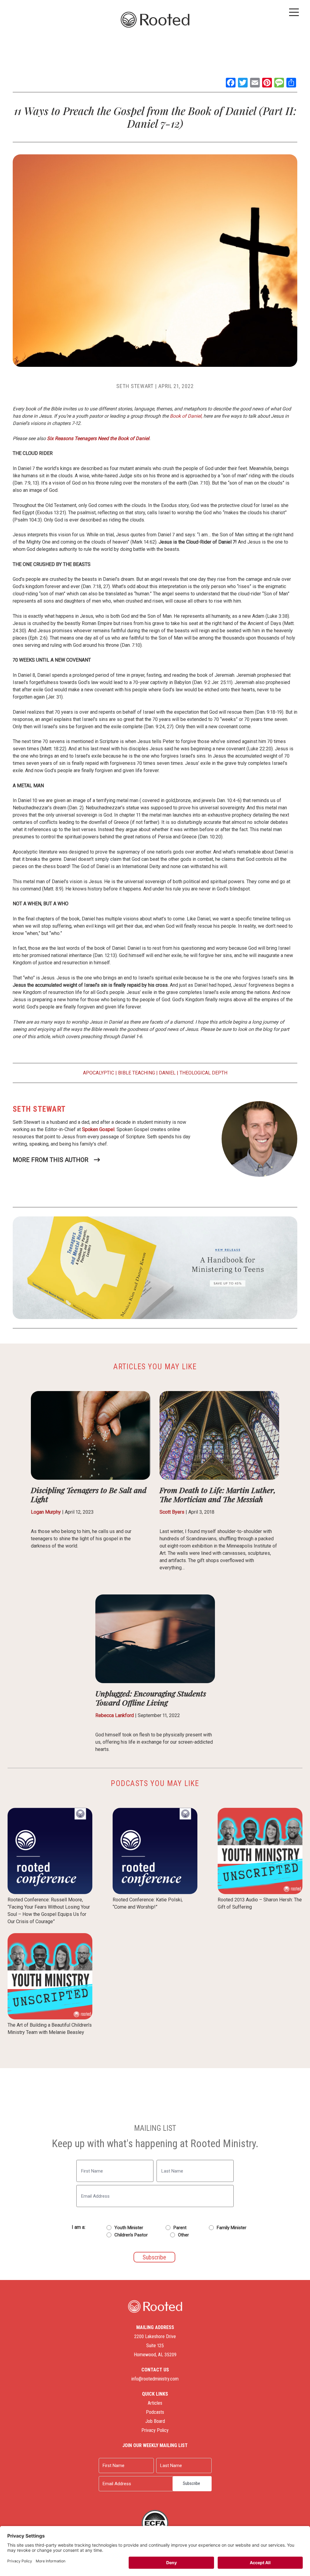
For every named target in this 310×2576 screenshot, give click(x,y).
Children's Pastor (131, 2235)
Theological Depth (203, 1073)
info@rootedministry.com (155, 2379)
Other (183, 2235)
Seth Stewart (135, 386)
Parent (180, 2228)
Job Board (155, 2421)
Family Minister (232, 2228)
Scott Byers (172, 1512)
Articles (155, 2403)
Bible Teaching (137, 1073)
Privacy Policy (155, 2430)
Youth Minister (129, 2228)
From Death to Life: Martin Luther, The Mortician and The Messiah (218, 1494)
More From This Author (51, 1160)
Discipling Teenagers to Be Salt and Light (89, 1494)
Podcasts (155, 2412)
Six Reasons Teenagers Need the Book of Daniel (98, 438)
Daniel (167, 1073)
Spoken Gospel (98, 1129)
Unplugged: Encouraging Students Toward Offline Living (151, 1698)
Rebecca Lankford (115, 1715)
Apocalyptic (99, 1073)
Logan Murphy (46, 1512)
